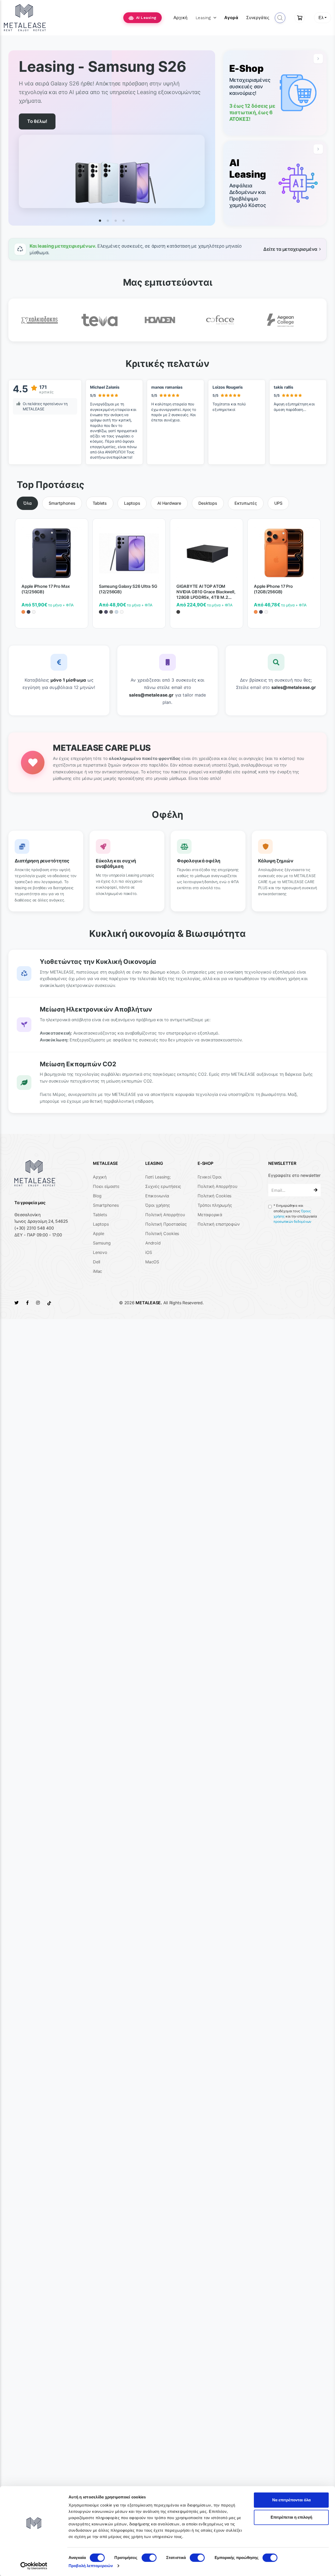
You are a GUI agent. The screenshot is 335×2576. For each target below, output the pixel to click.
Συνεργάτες (258, 18)
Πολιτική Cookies (162, 1233)
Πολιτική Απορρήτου (165, 1215)
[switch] (149, 2558)
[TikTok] (49, 1303)
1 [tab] (100, 221)
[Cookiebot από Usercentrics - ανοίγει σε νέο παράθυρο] (34, 2566)
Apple (99, 1233)
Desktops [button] (208, 503)
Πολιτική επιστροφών (219, 1224)
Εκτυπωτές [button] (246, 503)
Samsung (102, 1243)
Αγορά (231, 18)
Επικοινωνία (157, 1196)
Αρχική (181, 18)
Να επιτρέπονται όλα (291, 2500)
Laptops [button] (132, 503)
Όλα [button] (27, 503)
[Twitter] (16, 1303)
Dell (97, 1262)
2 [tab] (108, 221)
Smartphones (106, 1205)
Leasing (203, 18)
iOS (149, 1252)
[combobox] (323, 18)
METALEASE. (149, 1303)
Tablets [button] (100, 503)
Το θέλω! (37, 113)
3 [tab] (116, 221)
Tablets (100, 1215)
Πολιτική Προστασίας (166, 1224)
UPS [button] (278, 503)
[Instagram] (38, 1303)
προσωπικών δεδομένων (292, 1222)
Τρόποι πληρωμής (215, 1205)
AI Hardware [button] (169, 503)
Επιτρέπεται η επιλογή (291, 2517)
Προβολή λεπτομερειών (91, 2566)
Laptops (101, 1224)
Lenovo (100, 1252)
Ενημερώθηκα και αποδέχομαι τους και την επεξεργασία (295, 1214)
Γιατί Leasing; (158, 1177)
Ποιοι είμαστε (106, 1186)
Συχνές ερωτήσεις (163, 1186)
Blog (97, 1196)
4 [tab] (124, 221)
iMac (97, 1271)
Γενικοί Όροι (210, 1177)
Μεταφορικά (210, 1215)
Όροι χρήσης (158, 1205)
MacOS (152, 1262)
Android (153, 1243)
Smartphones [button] (62, 503)
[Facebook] (27, 1303)
